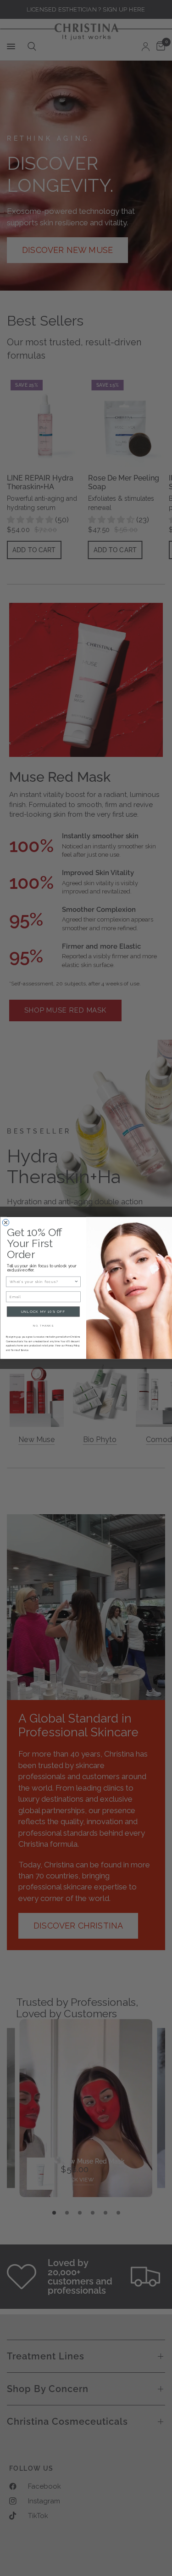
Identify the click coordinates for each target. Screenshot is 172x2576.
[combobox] (42, 1282)
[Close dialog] (6, 1223)
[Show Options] (76, 1282)
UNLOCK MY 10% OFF (43, 1312)
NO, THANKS (43, 1325)
